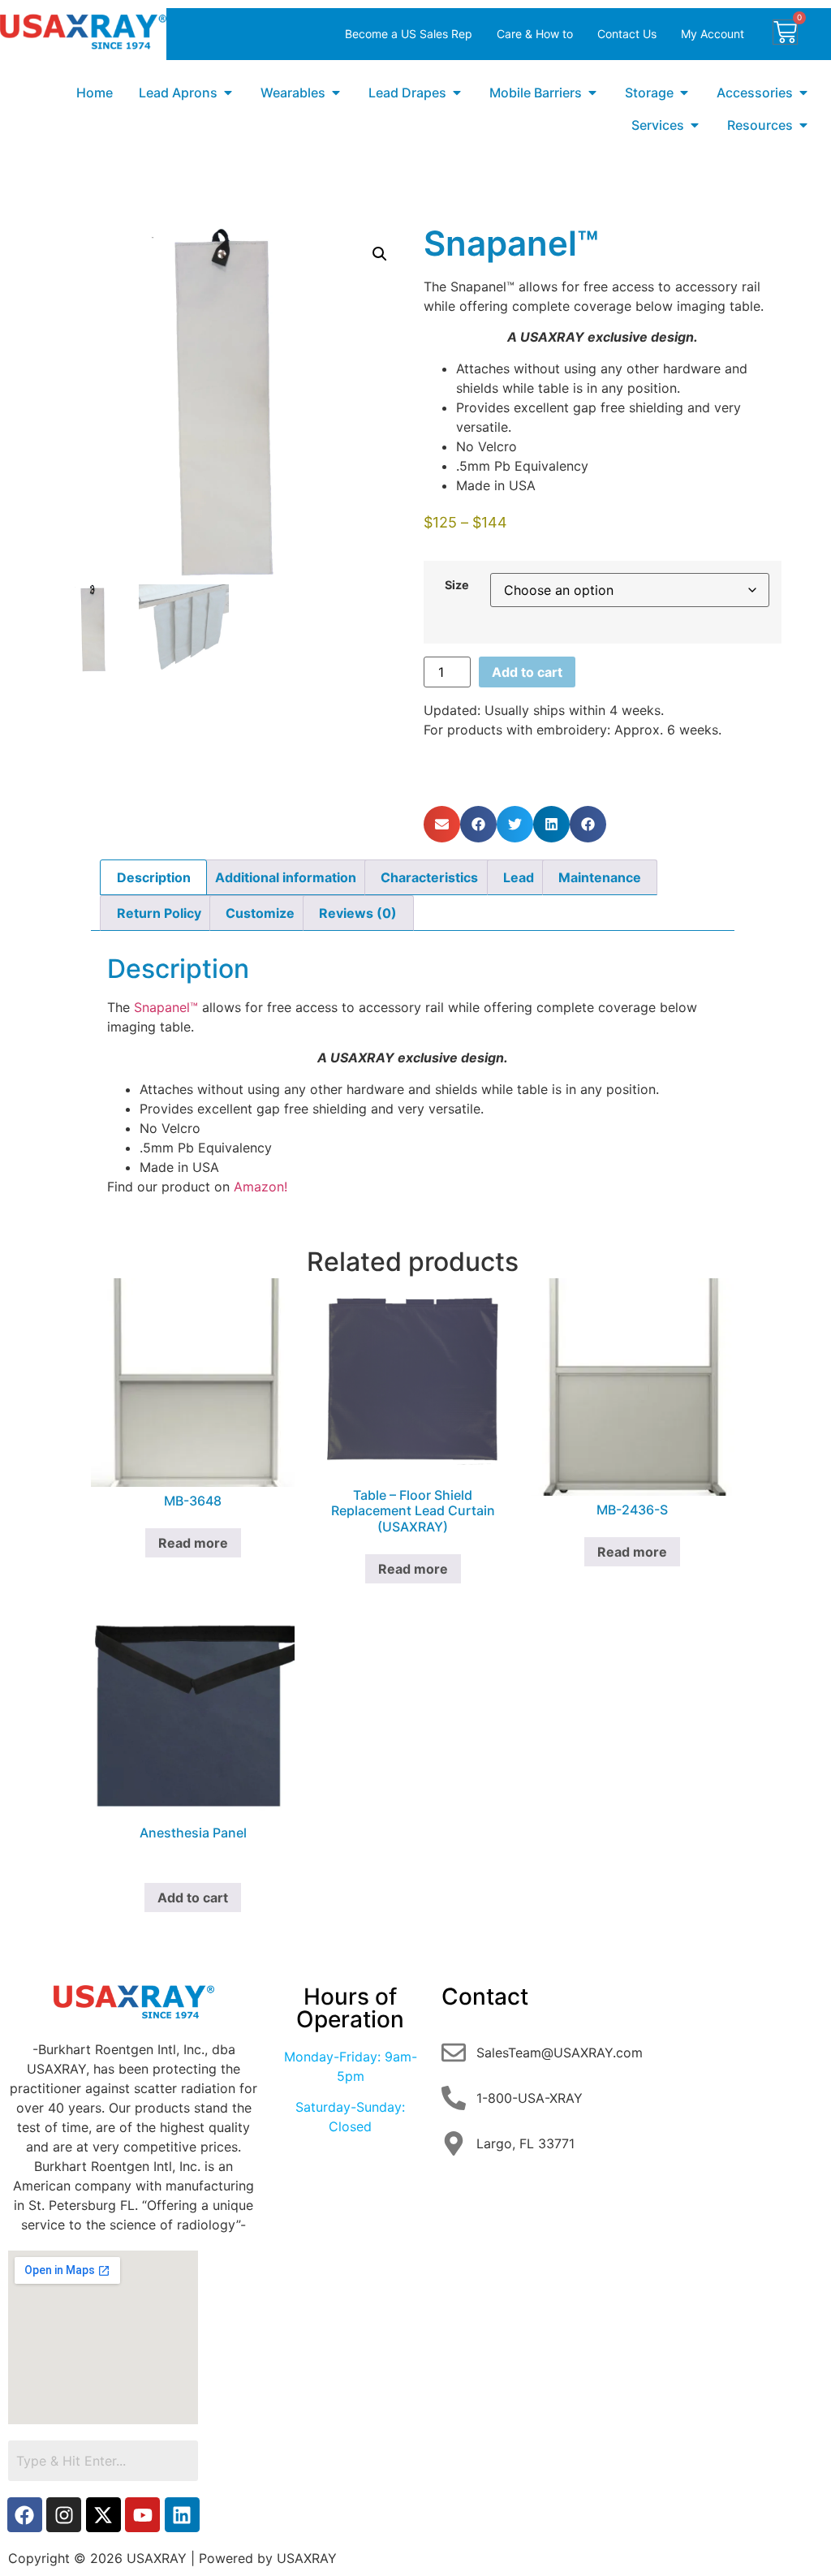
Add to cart (527, 672)
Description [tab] (154, 877)
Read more (193, 1543)
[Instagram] (64, 2515)
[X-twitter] (103, 2515)
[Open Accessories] (803, 93)
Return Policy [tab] (159, 913)
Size (457, 585)
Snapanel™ (166, 1007)
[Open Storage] (684, 93)
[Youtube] (142, 2515)
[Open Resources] (803, 125)
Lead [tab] (519, 877)
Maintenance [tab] (600, 877)
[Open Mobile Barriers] (592, 93)
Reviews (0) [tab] (358, 913)
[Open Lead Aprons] (228, 93)
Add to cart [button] (193, 1898)
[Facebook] (25, 2515)
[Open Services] (695, 125)
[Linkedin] (182, 2515)
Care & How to (535, 34)
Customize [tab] (260, 913)
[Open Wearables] (336, 93)
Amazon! (258, 1187)
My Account (713, 34)
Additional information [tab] (286, 877)
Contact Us (627, 34)
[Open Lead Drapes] (457, 93)
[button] (380, 254)
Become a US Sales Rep (409, 34)
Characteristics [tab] (429, 877)
